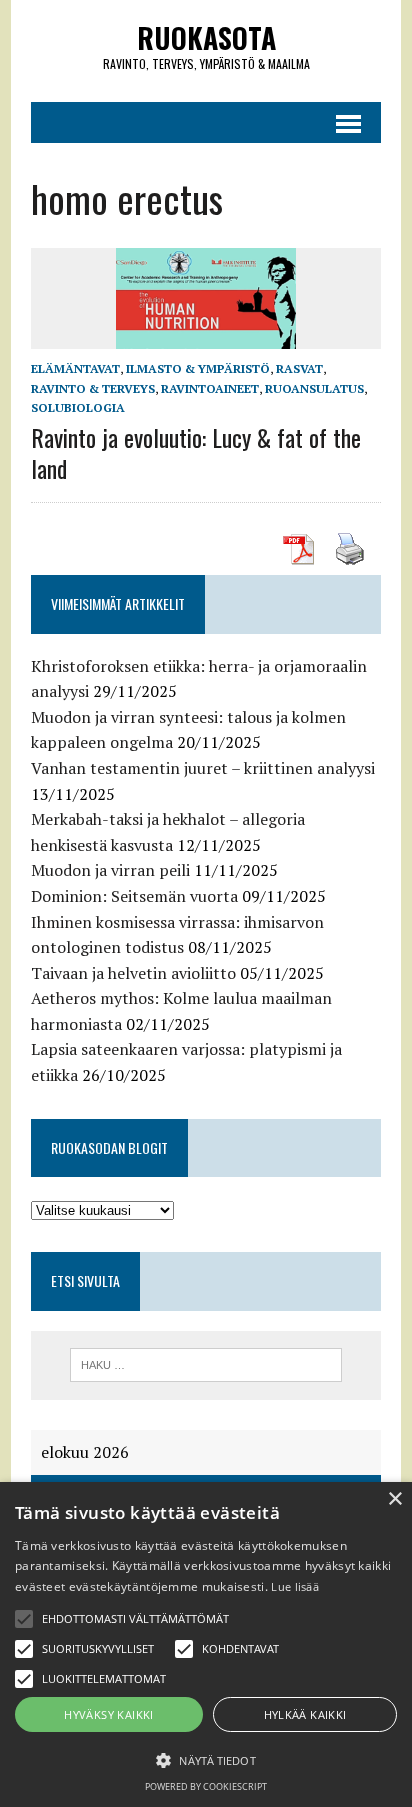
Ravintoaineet (210, 388)
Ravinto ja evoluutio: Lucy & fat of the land (196, 452)
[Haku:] (205, 1363)
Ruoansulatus (314, 388)
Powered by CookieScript (206, 1786)
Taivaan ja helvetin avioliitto (133, 973)
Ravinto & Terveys (93, 388)
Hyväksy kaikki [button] (109, 1714)
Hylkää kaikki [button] (305, 1714)
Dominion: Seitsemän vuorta (134, 896)
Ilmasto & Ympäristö (198, 368)
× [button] (394, 1499)
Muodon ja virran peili (110, 870)
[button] (24, 1619)
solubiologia (78, 407)
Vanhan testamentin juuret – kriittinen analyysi (203, 768)
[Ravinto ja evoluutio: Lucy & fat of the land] (206, 336)
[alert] (206, 1644)
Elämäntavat (75, 368)
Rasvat (299, 368)
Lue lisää (295, 1586)
